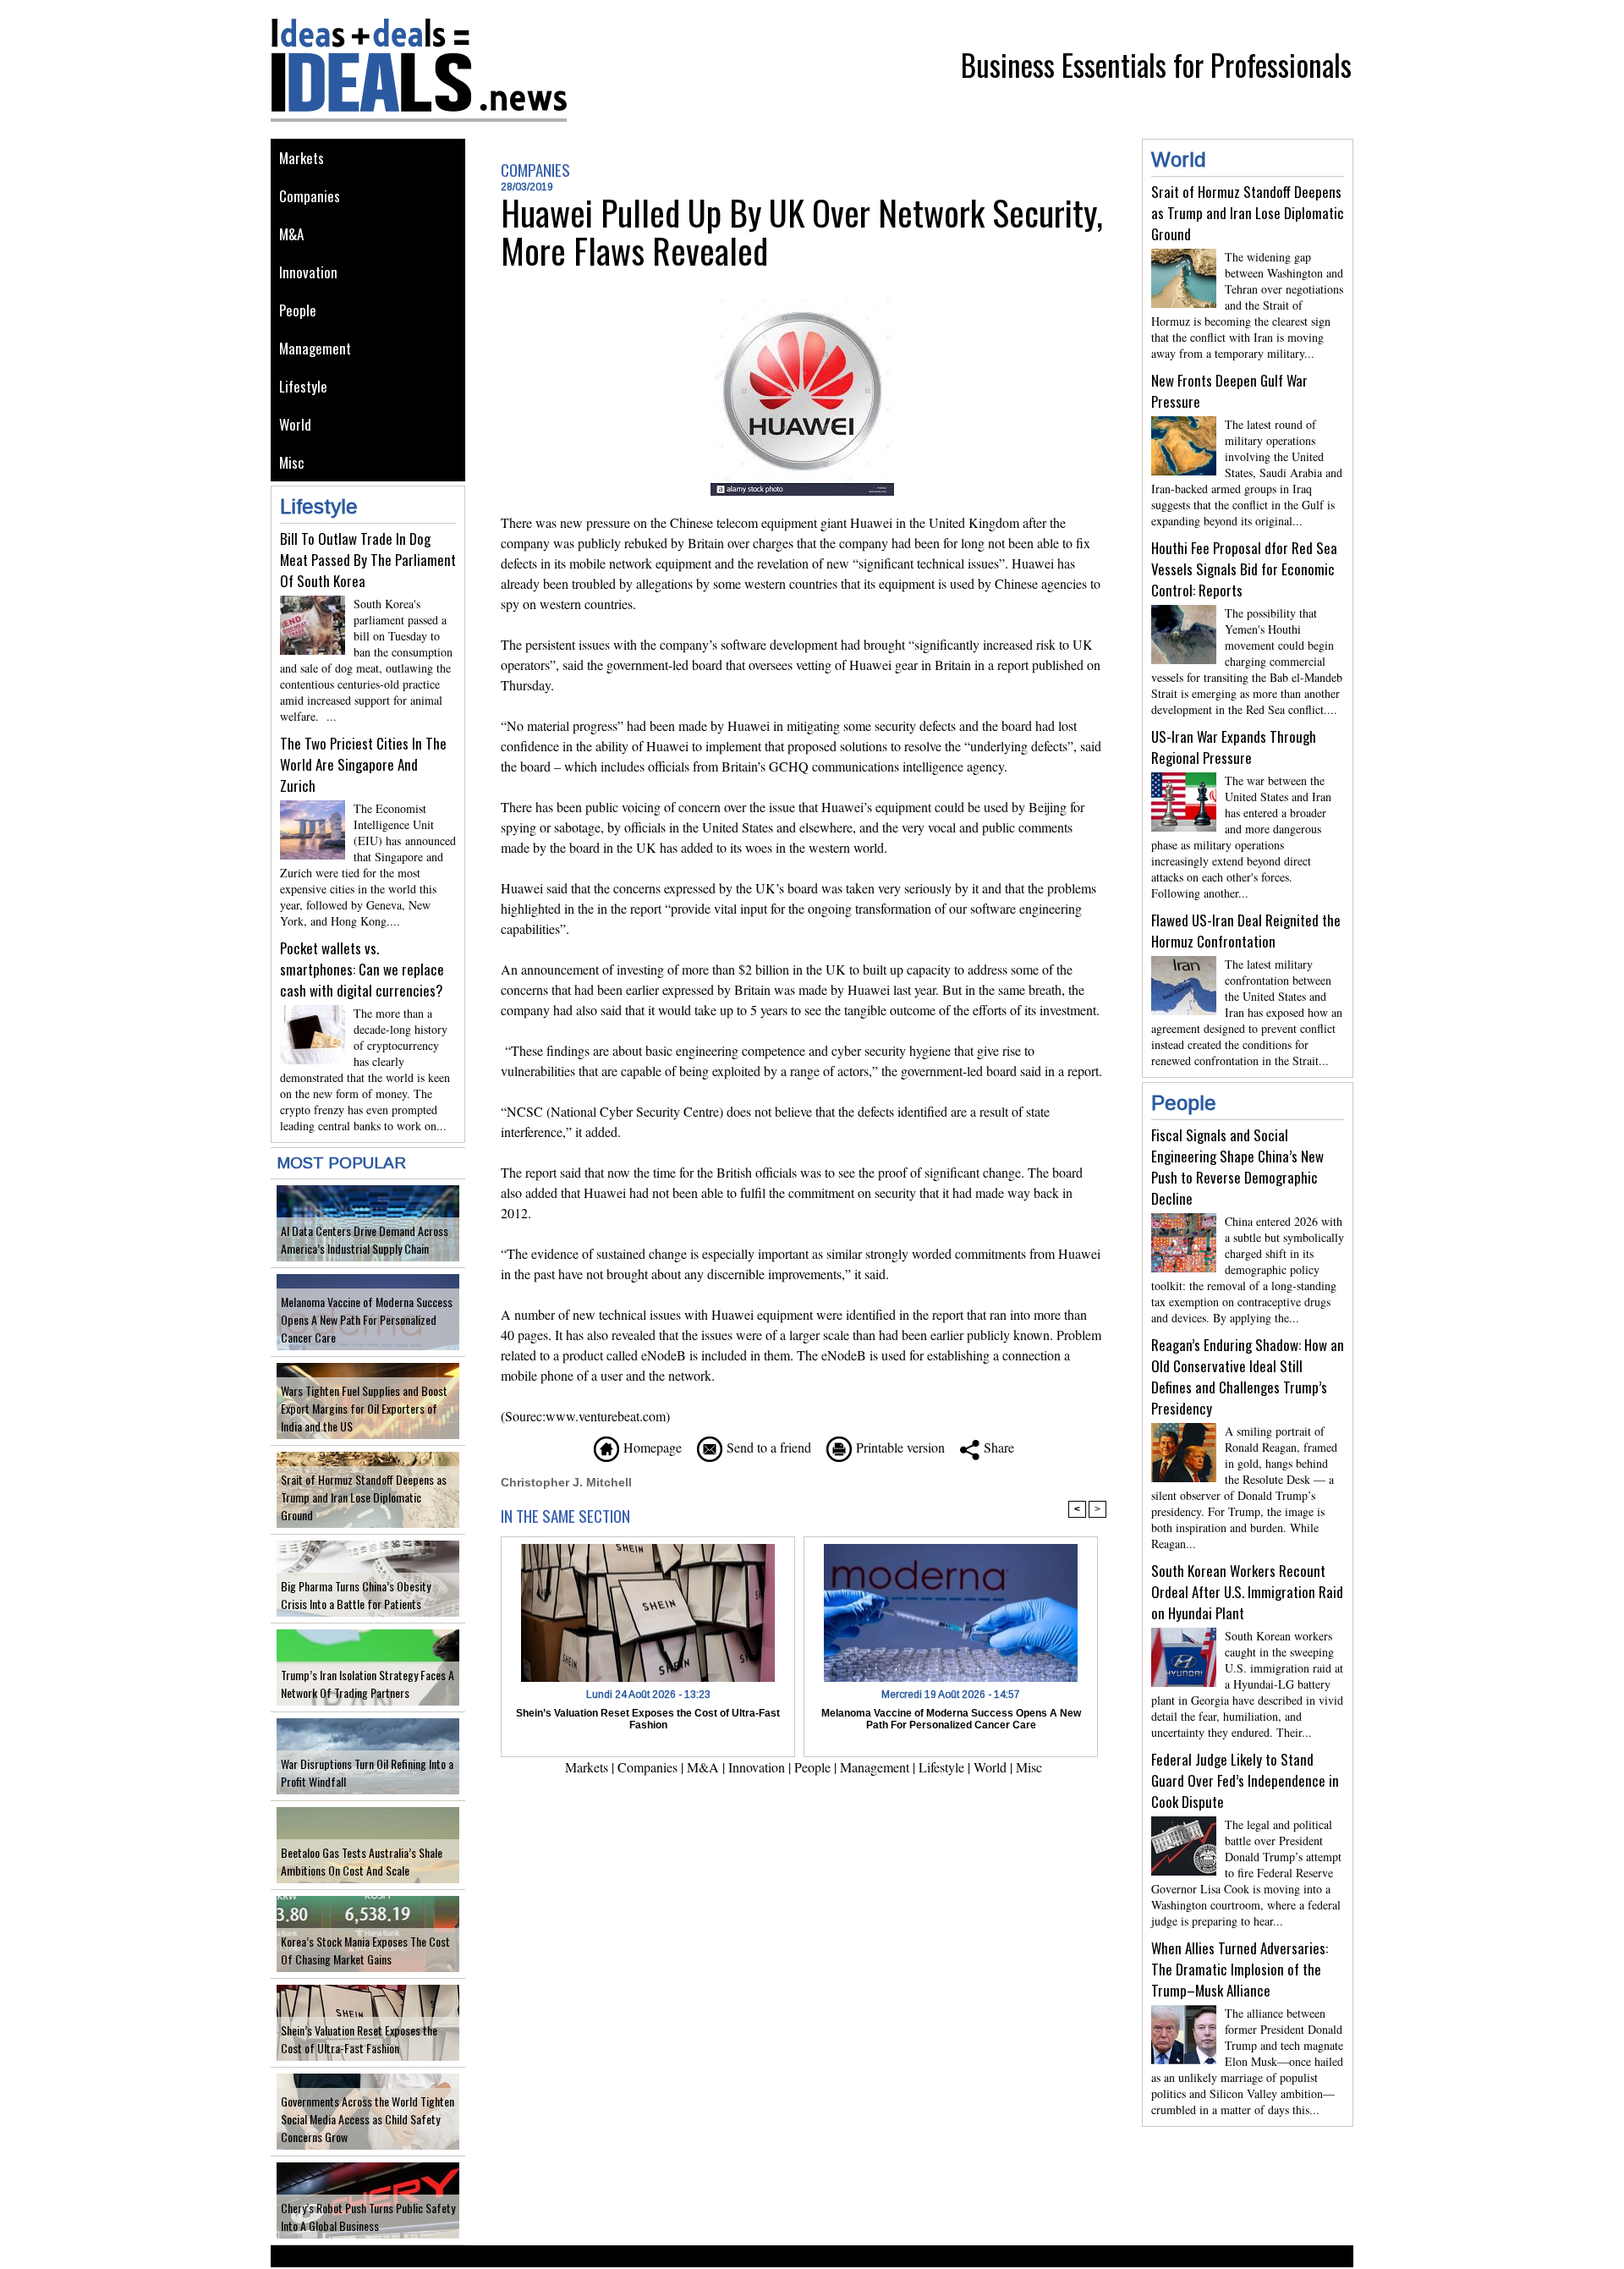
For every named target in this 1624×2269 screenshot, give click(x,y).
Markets (302, 158)
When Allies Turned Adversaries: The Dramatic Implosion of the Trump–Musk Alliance (1240, 1969)
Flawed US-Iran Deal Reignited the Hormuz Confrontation (1246, 931)
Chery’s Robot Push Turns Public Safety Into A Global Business (368, 2217)
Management (315, 348)
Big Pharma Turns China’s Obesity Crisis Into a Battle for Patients (356, 1595)
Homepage (650, 1447)
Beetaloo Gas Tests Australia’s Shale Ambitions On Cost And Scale (362, 1861)
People (298, 310)
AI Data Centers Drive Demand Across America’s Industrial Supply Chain (365, 1239)
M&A (291, 234)
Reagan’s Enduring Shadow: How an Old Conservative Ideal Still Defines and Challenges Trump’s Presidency (1248, 1376)
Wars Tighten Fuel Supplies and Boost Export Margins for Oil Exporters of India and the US (364, 1408)
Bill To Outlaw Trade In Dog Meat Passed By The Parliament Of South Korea (368, 560)
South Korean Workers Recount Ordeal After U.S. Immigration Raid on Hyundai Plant (1247, 1592)
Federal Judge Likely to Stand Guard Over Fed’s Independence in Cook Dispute (1245, 1780)
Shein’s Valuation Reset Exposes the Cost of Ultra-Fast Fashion (359, 2039)
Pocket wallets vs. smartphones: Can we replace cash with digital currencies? (362, 969)
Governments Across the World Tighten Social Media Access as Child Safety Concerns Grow (368, 2119)
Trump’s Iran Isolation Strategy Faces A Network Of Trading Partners (368, 1684)
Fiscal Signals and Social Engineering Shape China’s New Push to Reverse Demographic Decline (1237, 1167)
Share (997, 1447)
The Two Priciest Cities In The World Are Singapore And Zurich (363, 764)
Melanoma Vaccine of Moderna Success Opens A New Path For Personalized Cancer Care (367, 1319)
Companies (310, 196)
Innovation (308, 272)
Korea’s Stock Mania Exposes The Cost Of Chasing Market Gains (365, 1950)
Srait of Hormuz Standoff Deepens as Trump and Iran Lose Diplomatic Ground (364, 1497)
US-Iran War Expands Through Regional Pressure (1234, 747)
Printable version (898, 1447)
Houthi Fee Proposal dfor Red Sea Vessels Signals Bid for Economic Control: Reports (1244, 569)
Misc (292, 462)
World (295, 424)
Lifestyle (303, 386)
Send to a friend (767, 1447)
